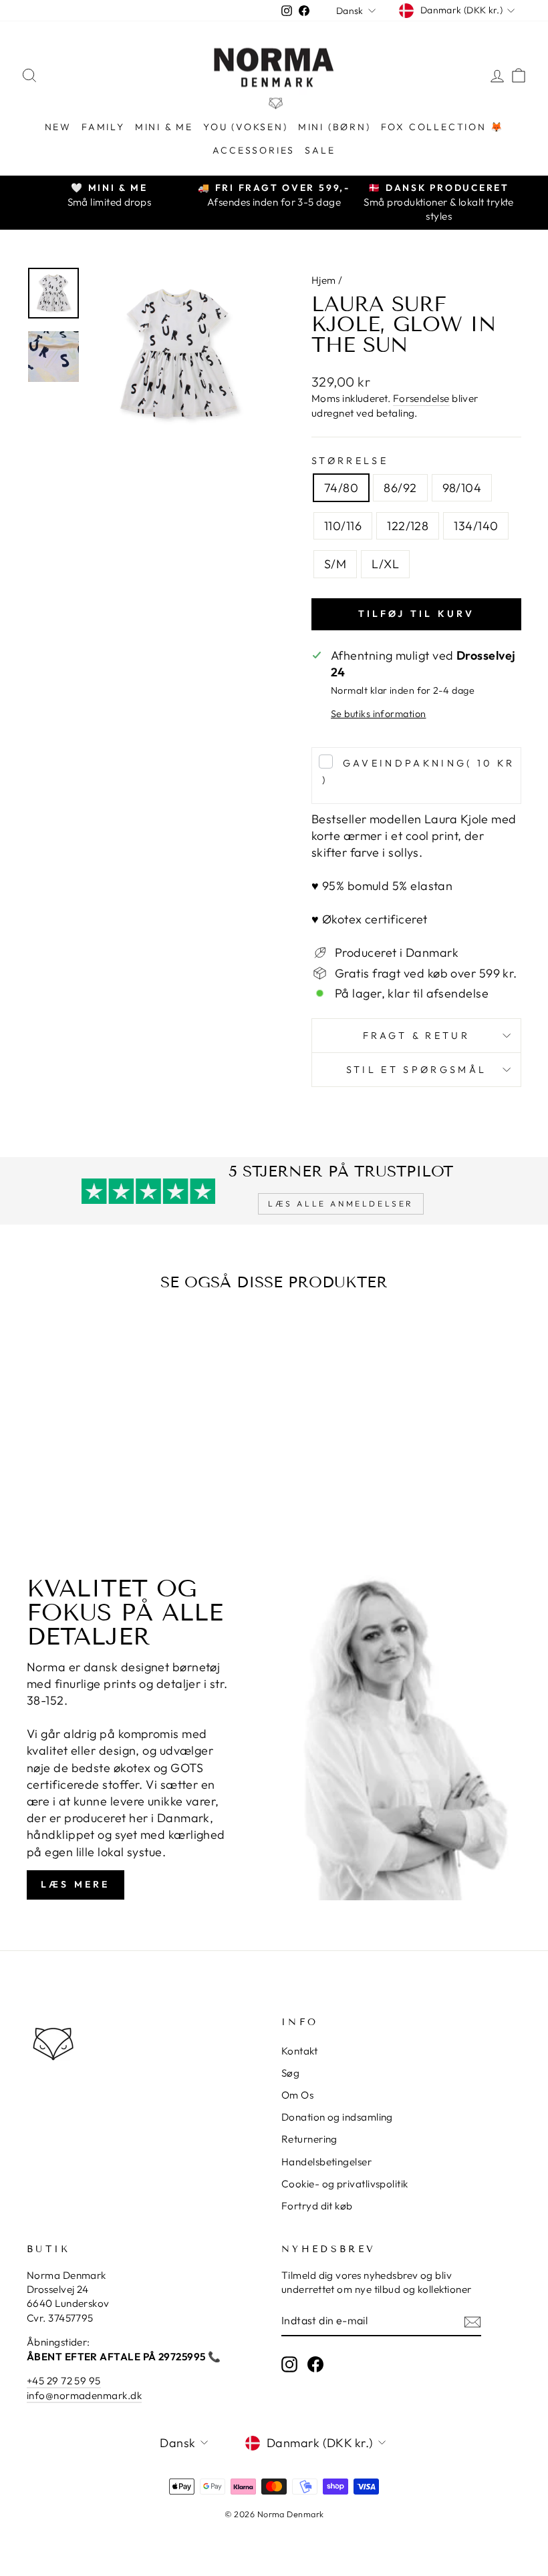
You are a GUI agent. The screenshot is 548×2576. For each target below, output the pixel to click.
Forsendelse (421, 398)
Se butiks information (378, 714)
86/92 (400, 488)
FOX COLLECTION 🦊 (442, 127)
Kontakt (299, 2051)
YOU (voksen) (246, 127)
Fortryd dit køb (317, 2206)
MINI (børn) (334, 127)
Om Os (297, 2095)
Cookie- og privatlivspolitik (345, 2184)
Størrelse (350, 461)
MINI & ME (164, 127)
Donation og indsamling (337, 2117)
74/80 (341, 488)
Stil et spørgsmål (416, 1070)
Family (103, 127)
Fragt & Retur (416, 1036)
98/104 (462, 488)
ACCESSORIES (254, 150)
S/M (335, 564)
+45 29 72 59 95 (64, 2381)
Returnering (309, 2139)
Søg (290, 2073)
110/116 (343, 526)
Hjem (324, 280)
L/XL (385, 564)
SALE (320, 150)
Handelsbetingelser (326, 2162)
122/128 (408, 526)
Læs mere (76, 1884)
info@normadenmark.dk (84, 2395)
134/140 (476, 526)
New (58, 127)
